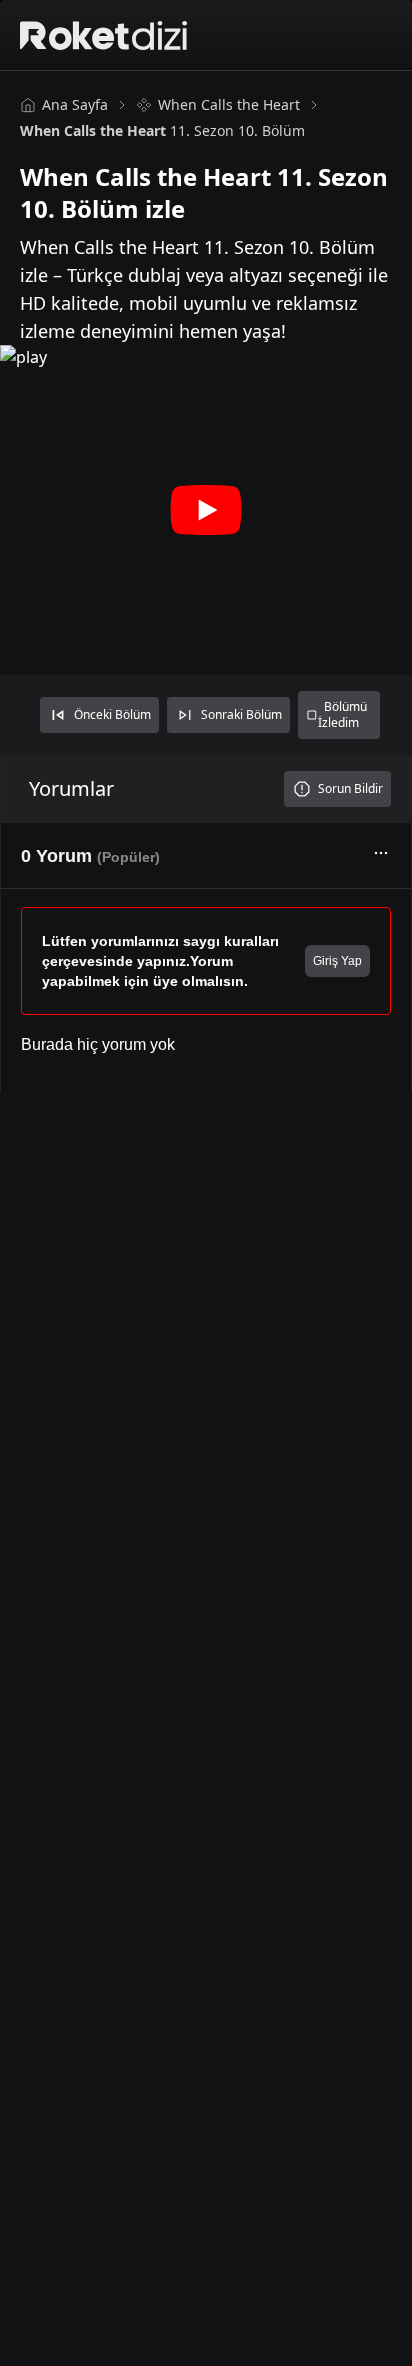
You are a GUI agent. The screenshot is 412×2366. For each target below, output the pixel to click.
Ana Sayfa (75, 104)
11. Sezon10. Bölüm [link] (162, 130)
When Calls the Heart (229, 104)
